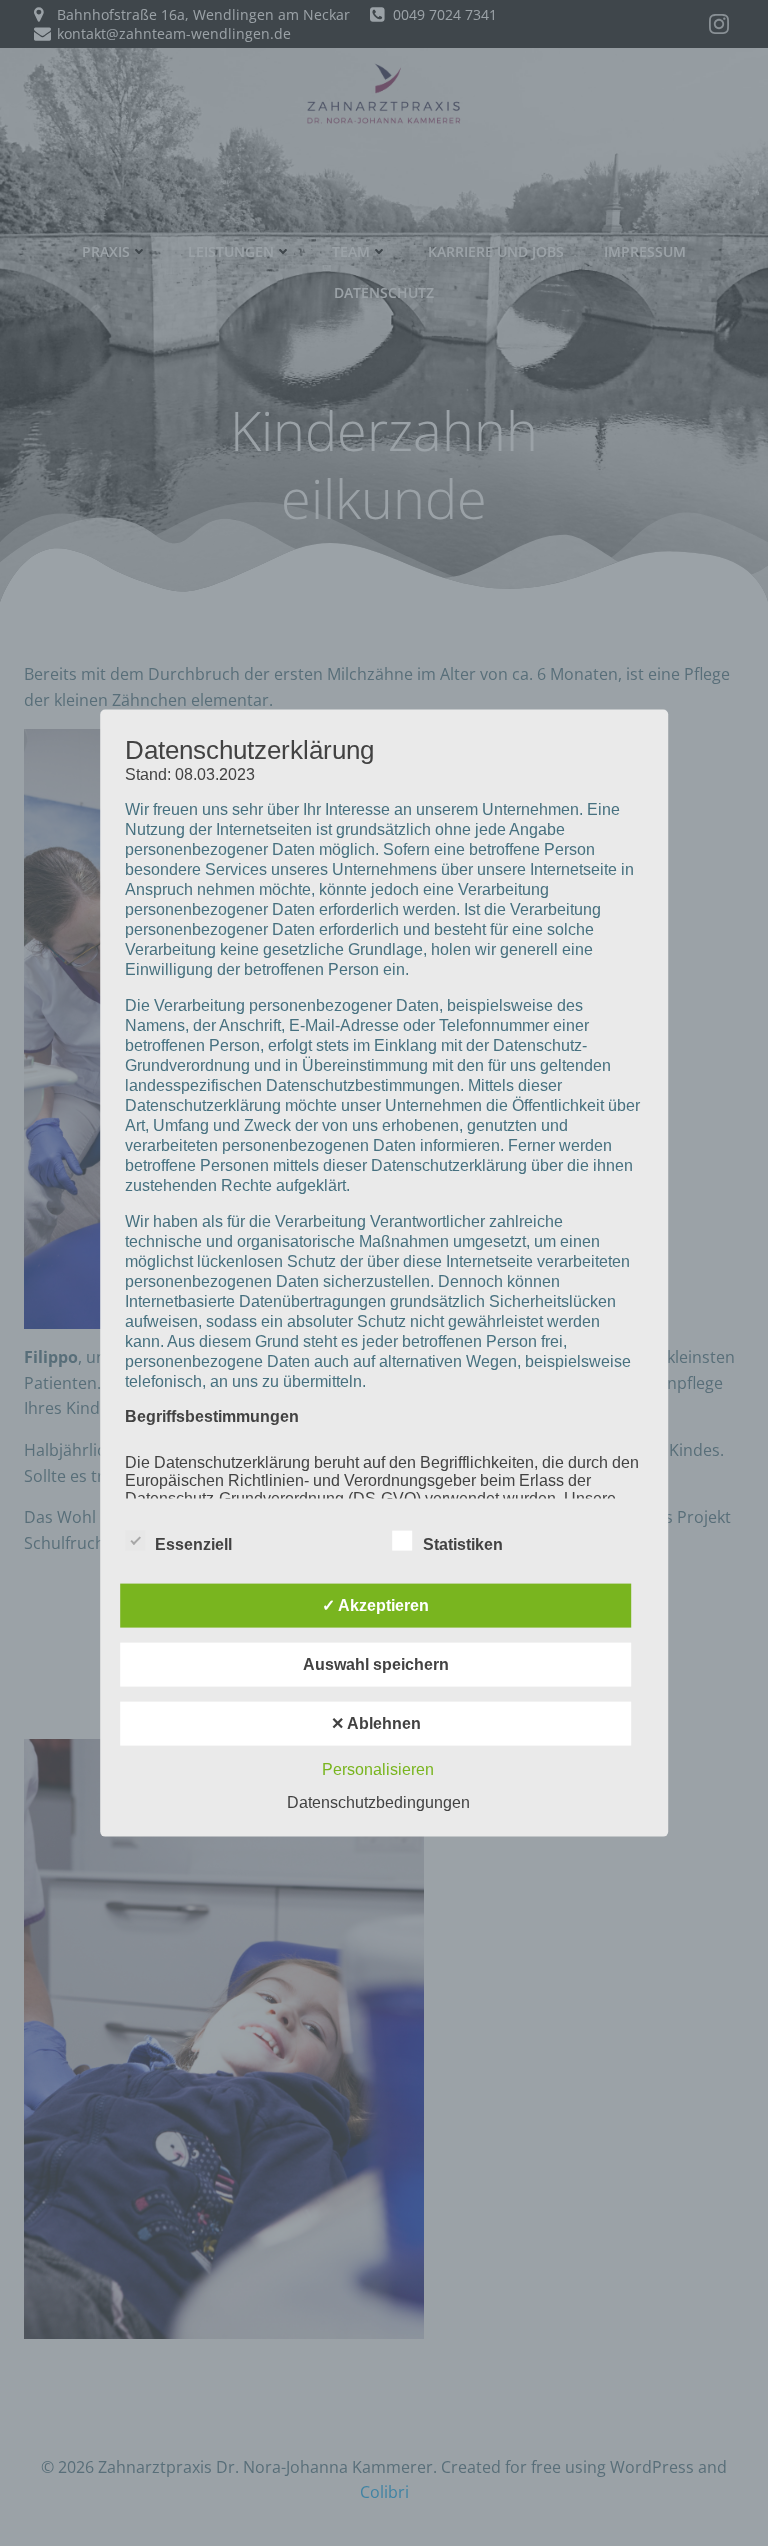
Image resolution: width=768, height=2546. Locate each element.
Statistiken (463, 1543)
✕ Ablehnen (376, 1722)
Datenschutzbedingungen (378, 1801)
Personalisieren (378, 1768)
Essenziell (193, 1543)
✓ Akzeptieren (375, 1604)
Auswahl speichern (376, 1663)
